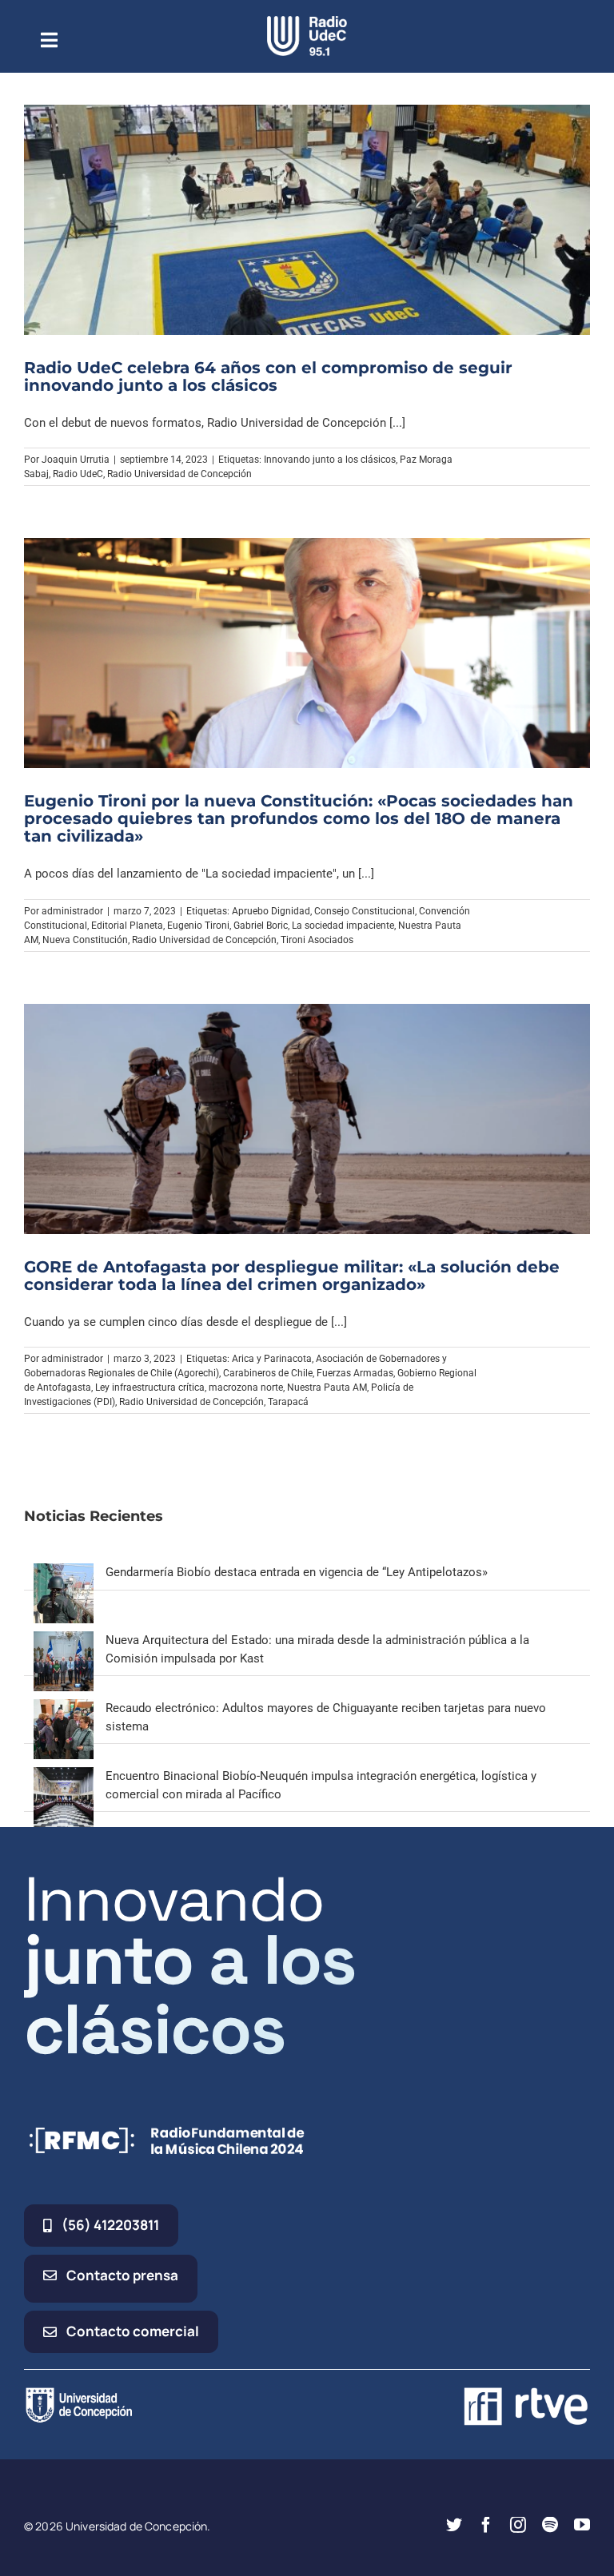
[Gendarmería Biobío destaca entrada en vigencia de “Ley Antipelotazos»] (64, 1572)
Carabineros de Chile (268, 1373)
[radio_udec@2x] (307, 22)
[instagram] (518, 2525)
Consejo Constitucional (365, 911)
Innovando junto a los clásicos (330, 460)
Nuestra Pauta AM (327, 1388)
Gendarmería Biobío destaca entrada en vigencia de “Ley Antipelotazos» (297, 1572)
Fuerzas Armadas (355, 1373)
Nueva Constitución (85, 940)
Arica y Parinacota (272, 1359)
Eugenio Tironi (198, 926)
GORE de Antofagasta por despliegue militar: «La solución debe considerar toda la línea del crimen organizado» (292, 1276)
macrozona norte (246, 1388)
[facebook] (486, 2525)
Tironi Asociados (317, 940)
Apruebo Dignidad (271, 911)
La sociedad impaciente (343, 926)
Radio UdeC (78, 474)
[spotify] (550, 2525)
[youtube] (582, 2525)
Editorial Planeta (127, 926)
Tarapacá (288, 1402)
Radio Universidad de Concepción (179, 474)
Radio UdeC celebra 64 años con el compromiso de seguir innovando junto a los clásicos (268, 376)
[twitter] (454, 2525)
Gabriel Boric (261, 926)
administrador (72, 911)
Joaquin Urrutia (76, 460)
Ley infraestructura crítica (150, 1388)
